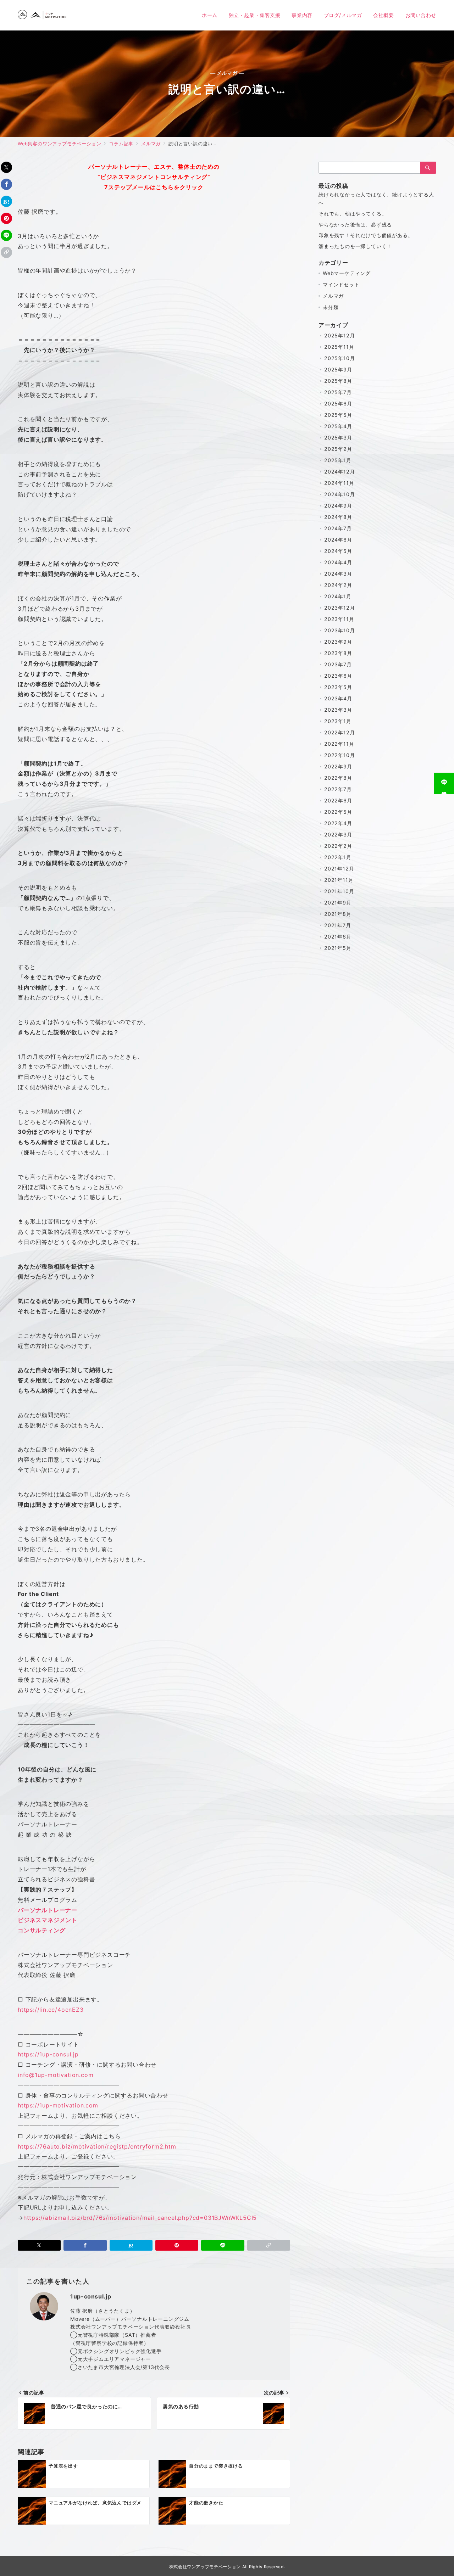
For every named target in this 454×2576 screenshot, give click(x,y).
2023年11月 (339, 619)
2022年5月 (338, 812)
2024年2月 (338, 585)
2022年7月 (338, 789)
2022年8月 (338, 778)
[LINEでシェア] (6, 235)
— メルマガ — (227, 73)
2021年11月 (339, 880)
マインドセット (341, 284)
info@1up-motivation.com (56, 2075)
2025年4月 (338, 426)
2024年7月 (338, 528)
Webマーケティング (347, 273)
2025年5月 (338, 415)
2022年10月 (339, 755)
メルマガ (333, 296)
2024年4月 (338, 562)
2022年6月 (338, 800)
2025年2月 (338, 449)
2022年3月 (338, 835)
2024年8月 (338, 517)
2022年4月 (338, 823)
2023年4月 (338, 698)
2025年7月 (338, 392)
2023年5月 (338, 687)
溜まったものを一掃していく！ (355, 246)
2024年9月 (338, 506)
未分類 (331, 307)
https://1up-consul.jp (48, 2054)
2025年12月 (339, 335)
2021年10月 (339, 891)
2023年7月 (338, 664)
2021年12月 (339, 869)
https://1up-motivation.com (58, 2105)
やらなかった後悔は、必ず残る (355, 225)
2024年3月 (338, 574)
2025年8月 (338, 381)
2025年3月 (338, 438)
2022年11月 (339, 744)
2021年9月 (338, 903)
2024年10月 (339, 494)
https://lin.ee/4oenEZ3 (51, 2010)
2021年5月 (338, 948)
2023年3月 (338, 710)
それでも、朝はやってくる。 (353, 214)
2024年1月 (338, 596)
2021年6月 (338, 937)
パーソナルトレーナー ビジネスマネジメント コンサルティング (48, 1920)
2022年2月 (338, 846)
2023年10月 (339, 630)
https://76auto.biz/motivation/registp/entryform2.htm (97, 2146)
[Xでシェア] (6, 167)
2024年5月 (338, 551)
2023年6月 (338, 676)
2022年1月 (338, 857)
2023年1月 (338, 721)
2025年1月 (338, 460)
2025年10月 (339, 358)
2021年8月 (338, 914)
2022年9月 (338, 766)
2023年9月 (338, 642)
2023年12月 (339, 608)
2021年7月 (338, 925)
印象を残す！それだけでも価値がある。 (366, 235)
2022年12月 (339, 732)
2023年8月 (338, 653)
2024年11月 (339, 483)
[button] (6, 252)
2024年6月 (338, 540)
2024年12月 (339, 472)
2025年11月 (339, 347)
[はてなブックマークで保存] (6, 201)
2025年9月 (338, 369)
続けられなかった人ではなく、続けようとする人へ (376, 198)
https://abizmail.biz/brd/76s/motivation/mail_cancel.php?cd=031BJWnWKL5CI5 (140, 2218)
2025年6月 (338, 404)
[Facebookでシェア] (6, 184)
